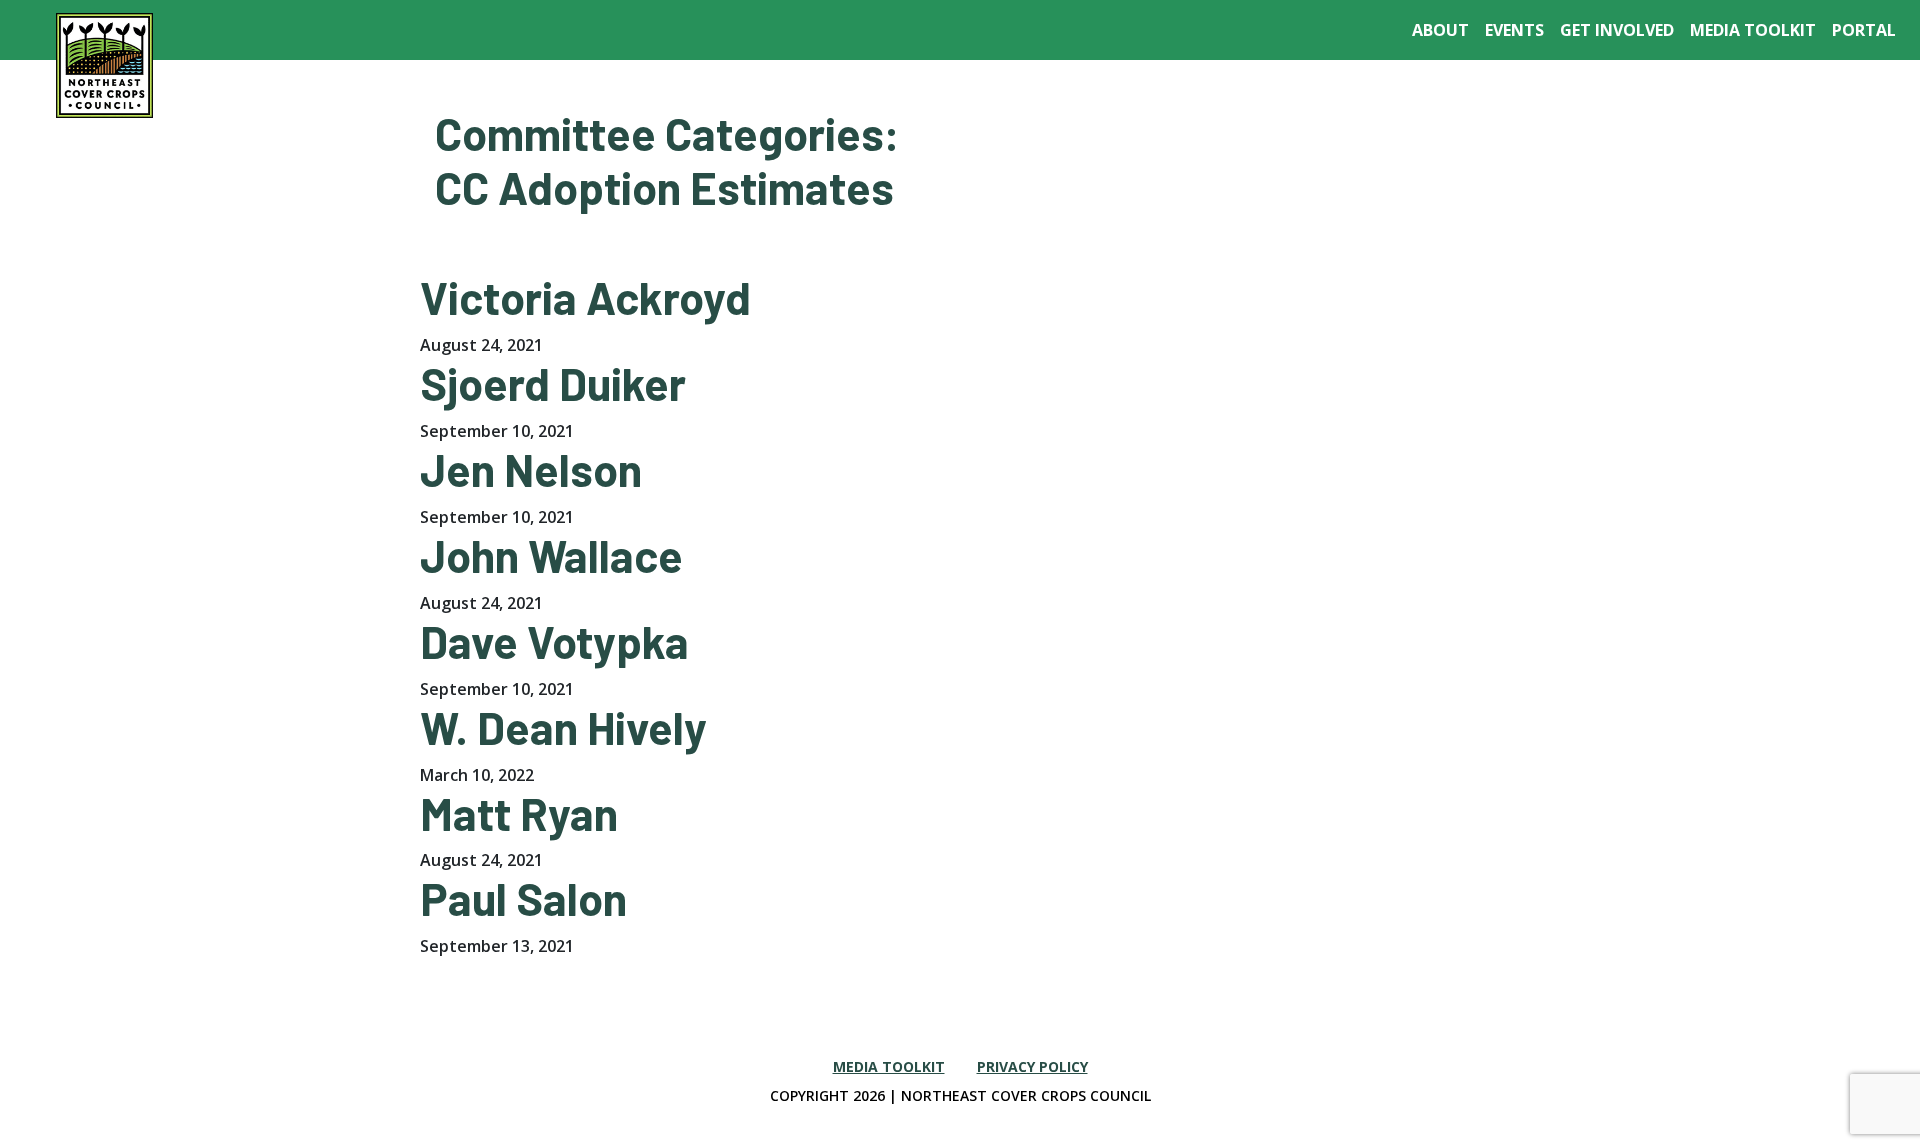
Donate (1795, 96)
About (1440, 30)
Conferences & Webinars (1467, 96)
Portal (1864, 30)
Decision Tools (1172, 96)
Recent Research (1674, 96)
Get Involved (1617, 30)
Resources (1300, 96)
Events (1514, 30)
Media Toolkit (1753, 30)
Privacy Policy (1032, 1066)
